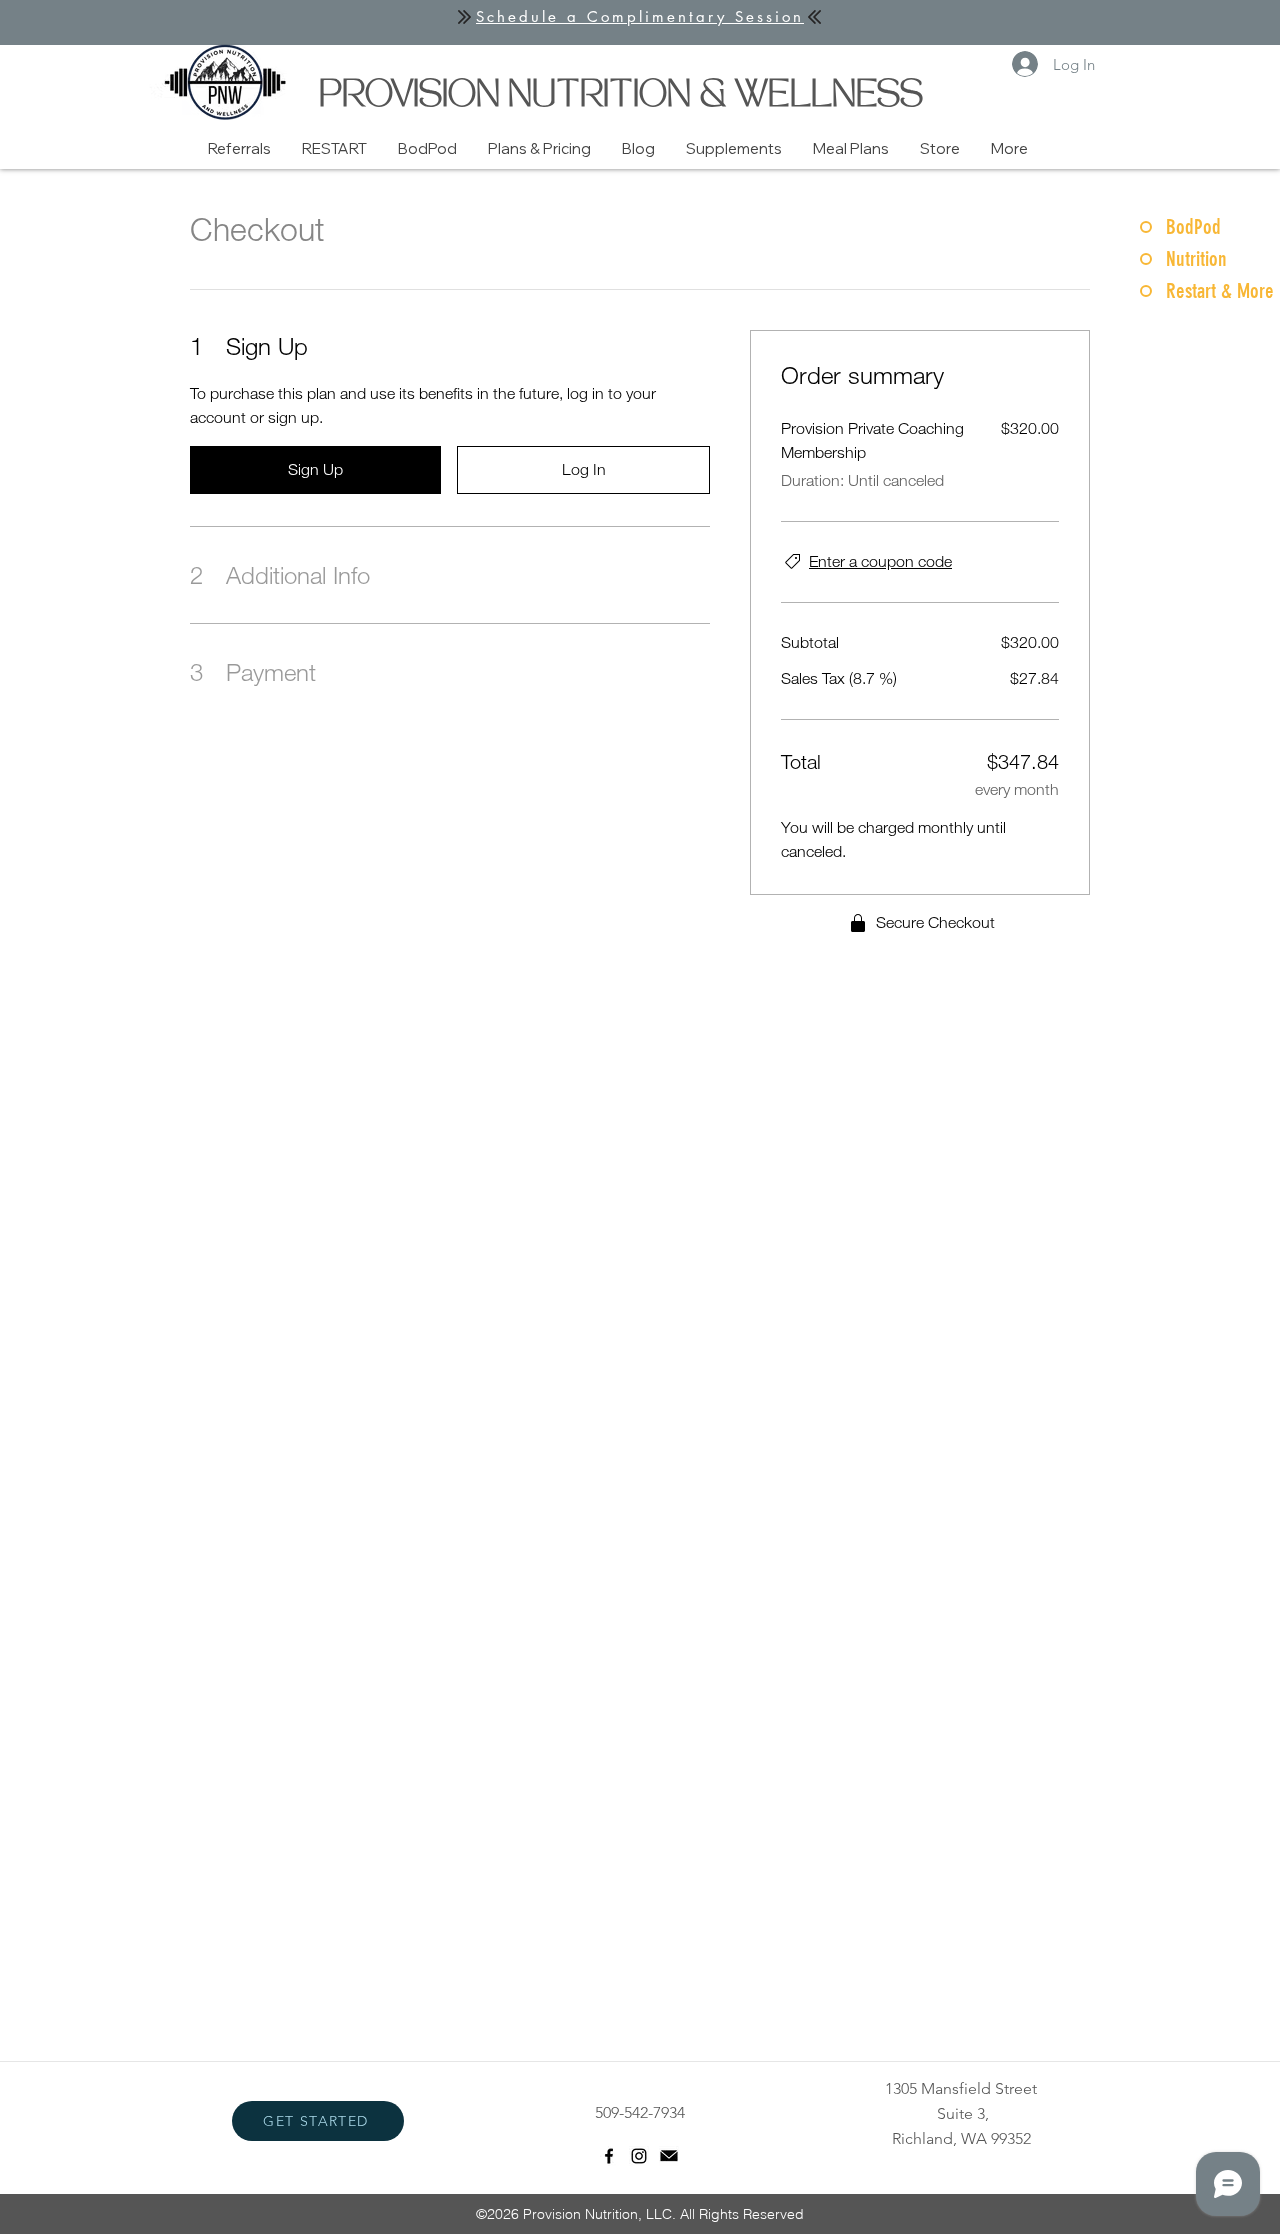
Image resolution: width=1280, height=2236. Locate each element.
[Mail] (669, 2156)
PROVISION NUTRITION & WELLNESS (621, 97)
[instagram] (639, 2156)
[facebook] (609, 2156)
